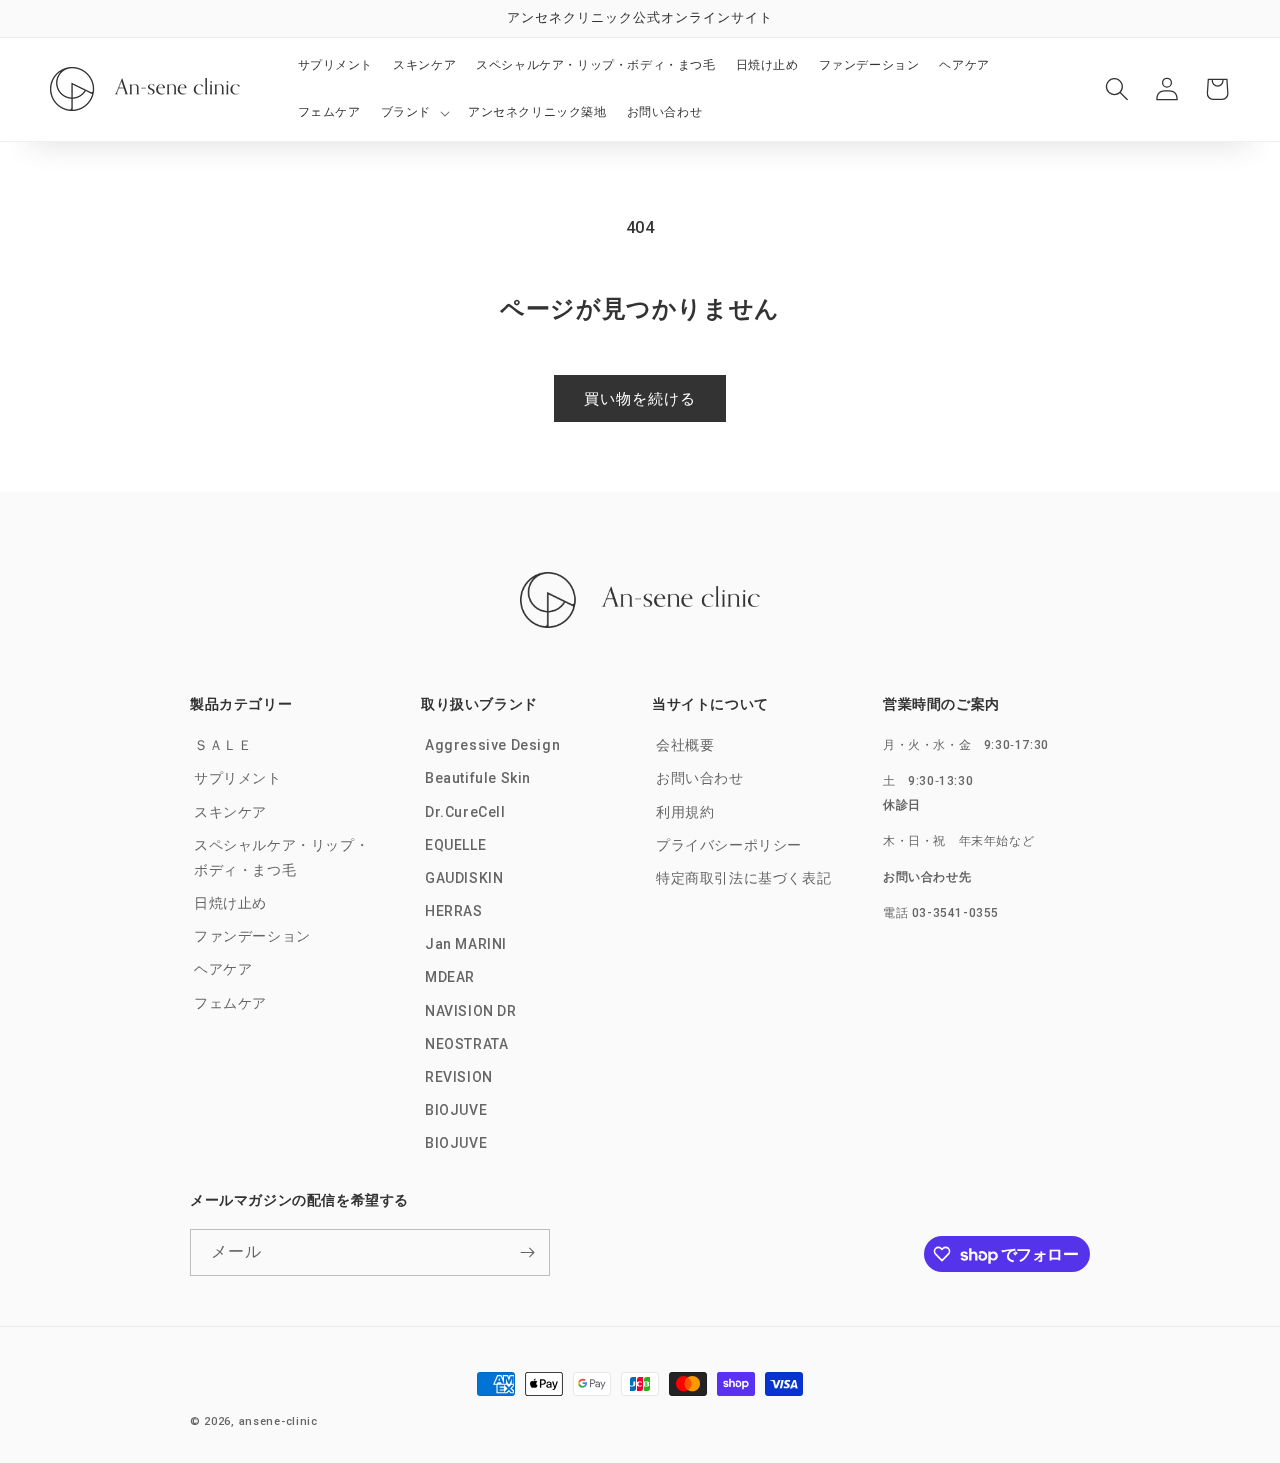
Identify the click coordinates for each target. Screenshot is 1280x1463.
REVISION (459, 1077)
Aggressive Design (492, 745)
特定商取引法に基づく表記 (743, 878)
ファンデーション (252, 936)
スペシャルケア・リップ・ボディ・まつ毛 (281, 857)
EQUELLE (455, 845)
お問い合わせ (700, 778)
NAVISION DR (471, 1011)
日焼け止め (230, 903)
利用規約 (685, 812)
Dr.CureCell (465, 812)
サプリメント (238, 778)
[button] (414, 113)
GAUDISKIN (464, 878)
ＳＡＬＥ (223, 745)
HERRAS (454, 911)
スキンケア (230, 812)
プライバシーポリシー (729, 845)
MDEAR (450, 977)
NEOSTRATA (466, 1044)
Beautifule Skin (478, 778)
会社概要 (685, 745)
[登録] (527, 1252)
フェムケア (230, 1003)
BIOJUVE (456, 1110)
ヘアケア (223, 969)
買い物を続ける (640, 399)
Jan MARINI (466, 944)
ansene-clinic (278, 1421)
